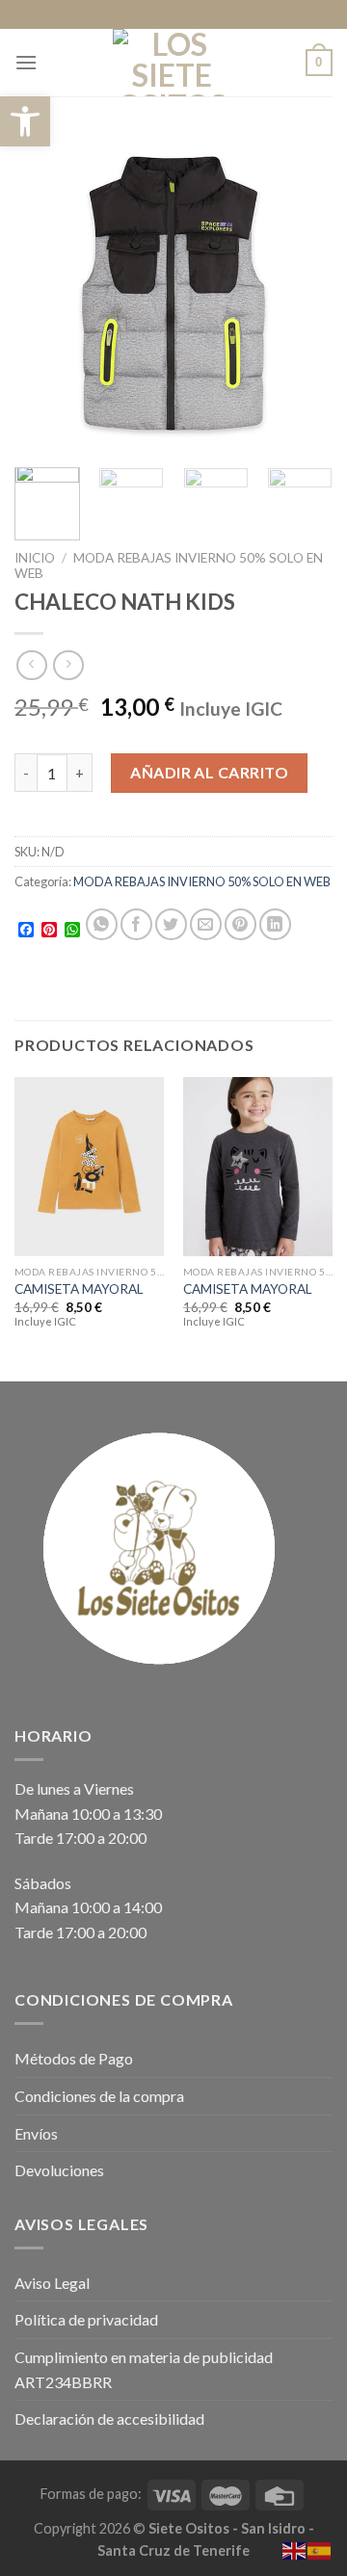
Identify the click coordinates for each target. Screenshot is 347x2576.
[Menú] (26, 62)
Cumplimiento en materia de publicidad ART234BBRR (144, 2369)
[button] (25, 121)
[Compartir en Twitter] (171, 924)
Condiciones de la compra (99, 2096)
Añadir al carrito (209, 772)
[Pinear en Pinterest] (240, 924)
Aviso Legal (52, 2283)
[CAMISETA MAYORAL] (89, 1167)
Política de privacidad (86, 2319)
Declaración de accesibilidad (109, 2418)
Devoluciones (59, 2170)
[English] (295, 2549)
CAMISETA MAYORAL (79, 1289)
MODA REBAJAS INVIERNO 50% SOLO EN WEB (202, 881)
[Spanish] (320, 2549)
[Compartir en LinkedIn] (275, 924)
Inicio (35, 558)
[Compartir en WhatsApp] (102, 924)
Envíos (36, 2133)
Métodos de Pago (74, 2058)
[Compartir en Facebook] (136, 924)
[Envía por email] (206, 924)
